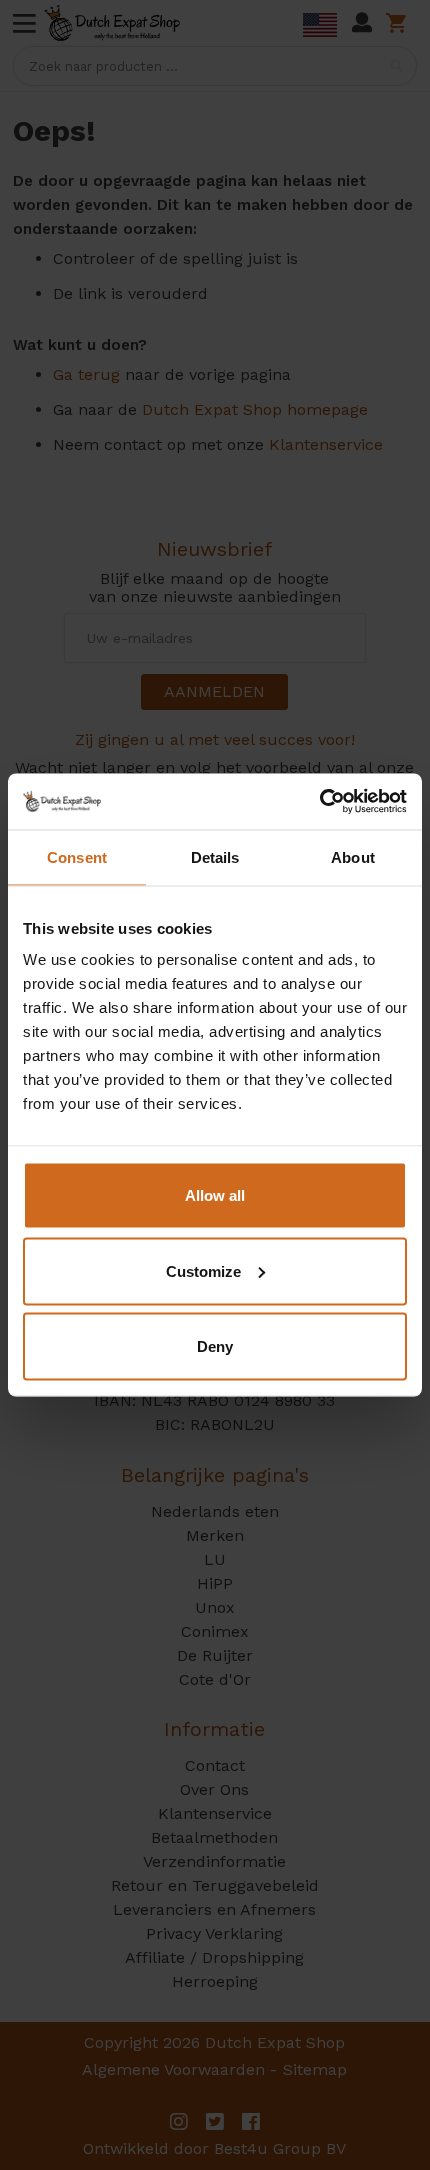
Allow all (215, 1195)
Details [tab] (215, 856)
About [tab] (353, 856)
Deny (215, 1346)
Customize (203, 1270)
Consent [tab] (77, 856)
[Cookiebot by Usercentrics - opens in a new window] (319, 802)
